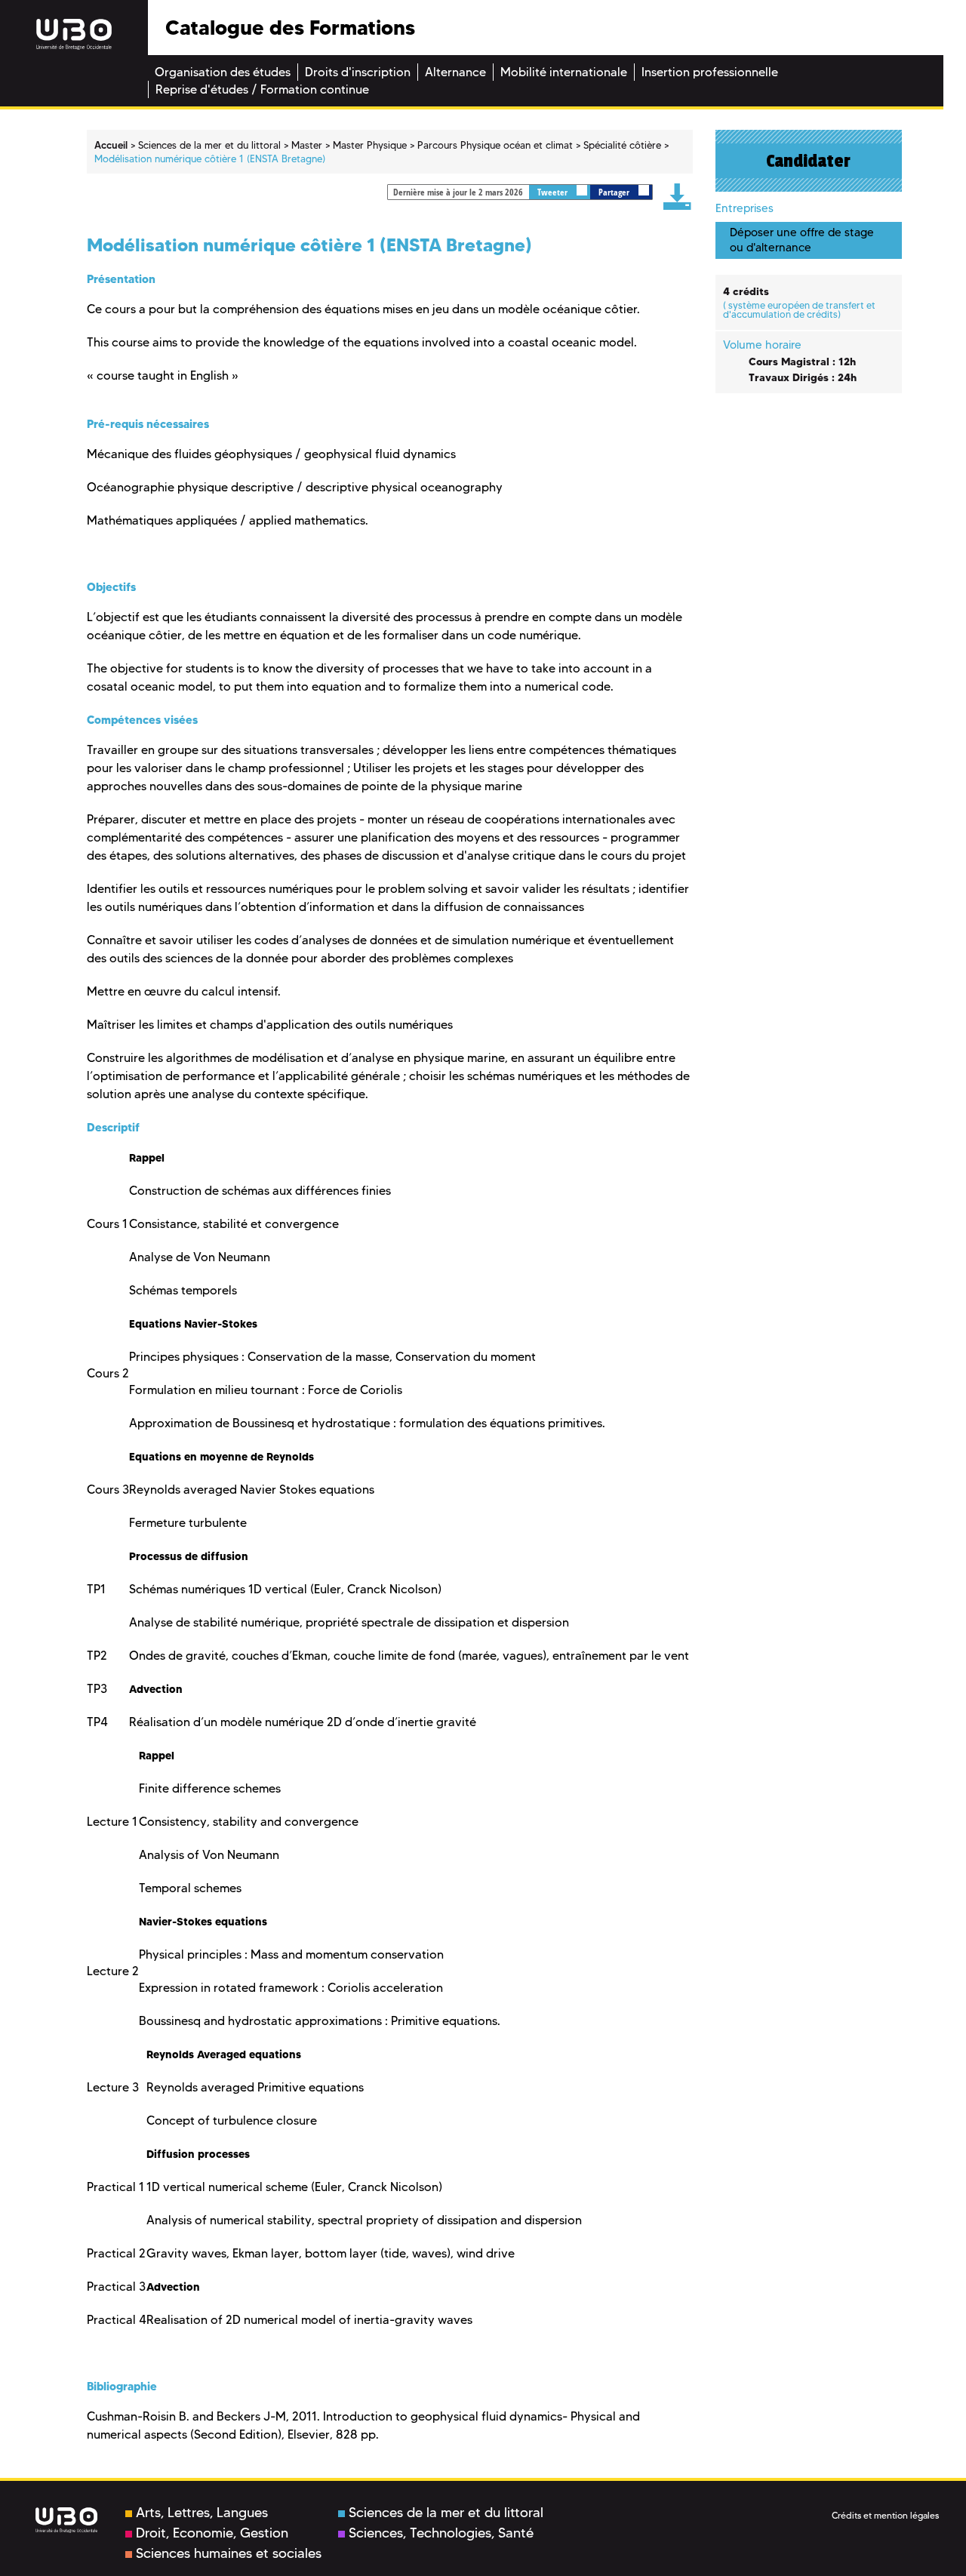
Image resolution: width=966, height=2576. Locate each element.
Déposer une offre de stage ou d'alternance (802, 240)
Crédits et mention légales (885, 2515)
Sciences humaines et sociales (229, 2553)
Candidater (808, 161)
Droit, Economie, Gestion (212, 2533)
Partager (615, 192)
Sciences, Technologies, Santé (441, 2533)
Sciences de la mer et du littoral (446, 2513)
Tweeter (554, 192)
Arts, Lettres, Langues (202, 2513)
